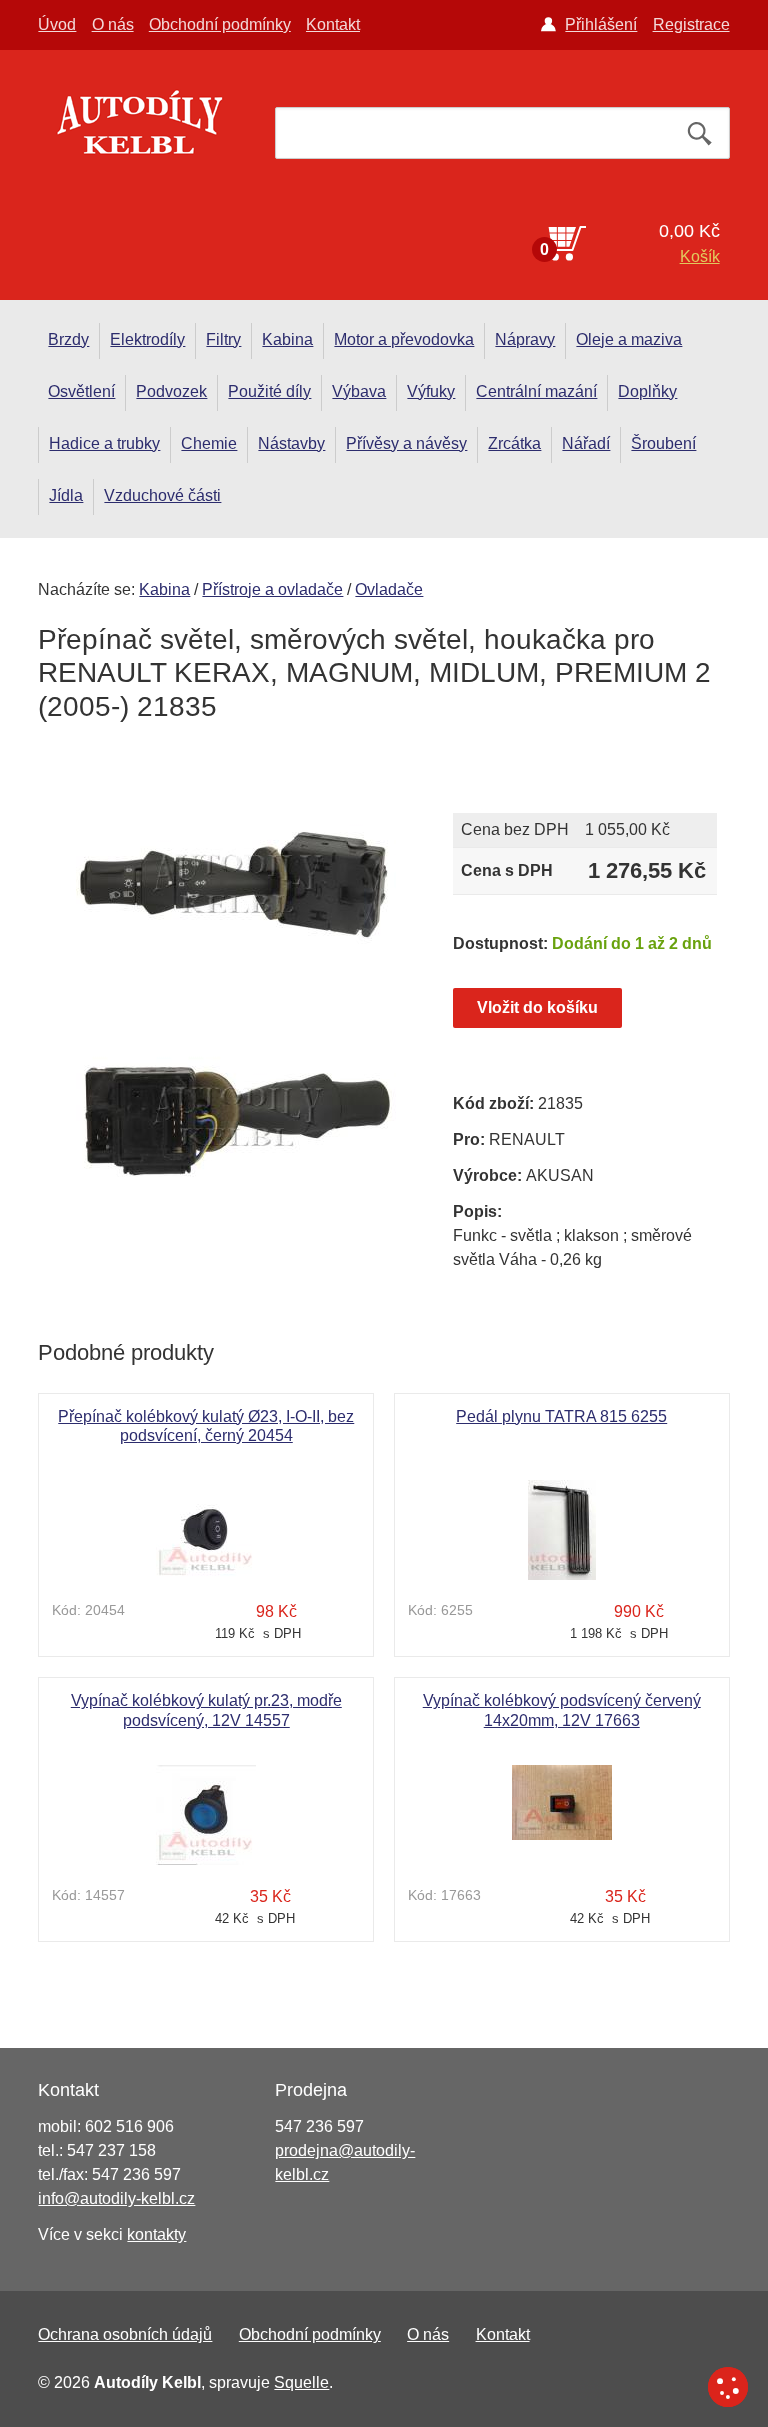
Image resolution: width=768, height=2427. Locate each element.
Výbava (359, 391)
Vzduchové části (162, 495)
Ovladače (389, 589)
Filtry (223, 339)
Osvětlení (81, 391)
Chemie (209, 443)
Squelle (301, 2382)
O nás (113, 24)
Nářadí (586, 443)
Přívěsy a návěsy (406, 443)
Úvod (57, 24)
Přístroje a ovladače (272, 589)
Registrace (691, 24)
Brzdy (68, 339)
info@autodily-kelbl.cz (116, 2198)
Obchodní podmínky (220, 24)
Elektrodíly (147, 339)
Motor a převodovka (404, 339)
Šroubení (663, 443)
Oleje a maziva (629, 339)
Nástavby (291, 443)
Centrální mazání (536, 391)
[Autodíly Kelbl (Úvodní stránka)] (138, 128)
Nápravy (525, 339)
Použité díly (269, 391)
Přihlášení (601, 24)
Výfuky (431, 391)
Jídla (66, 495)
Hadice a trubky (104, 443)
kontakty (156, 2234)
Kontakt (333, 24)
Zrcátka (514, 443)
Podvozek (171, 391)
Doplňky (647, 391)
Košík (700, 256)
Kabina (287, 339)
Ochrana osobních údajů (125, 2334)
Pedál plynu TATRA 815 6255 (561, 1416)
